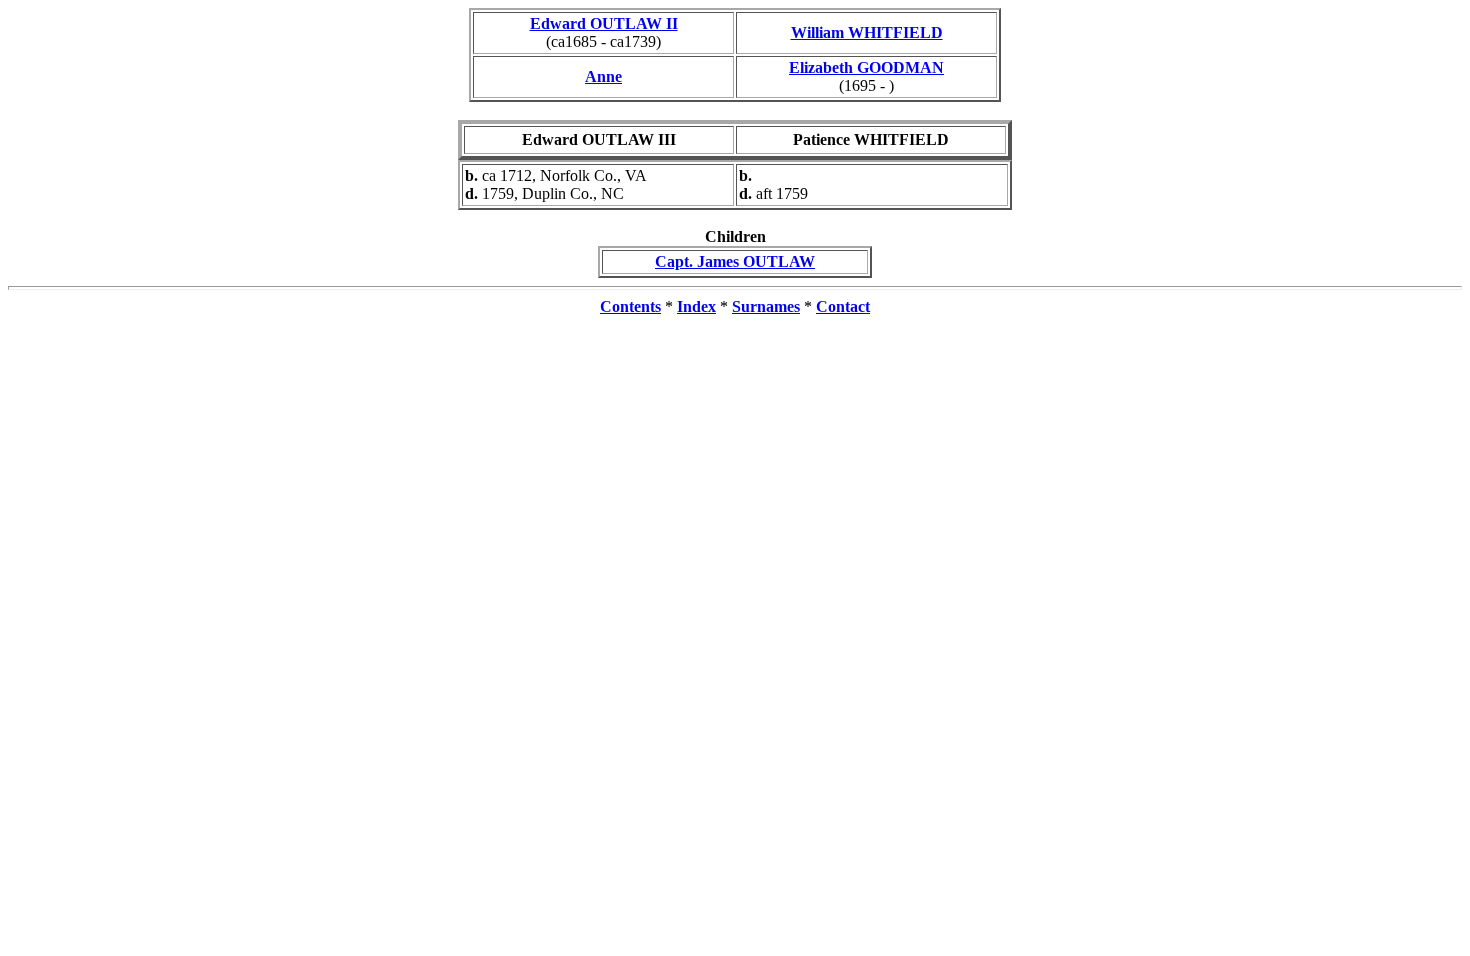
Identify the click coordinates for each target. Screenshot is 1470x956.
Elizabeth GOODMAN (866, 67)
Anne (603, 76)
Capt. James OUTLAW (735, 261)
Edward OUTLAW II (604, 23)
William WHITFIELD (867, 32)
